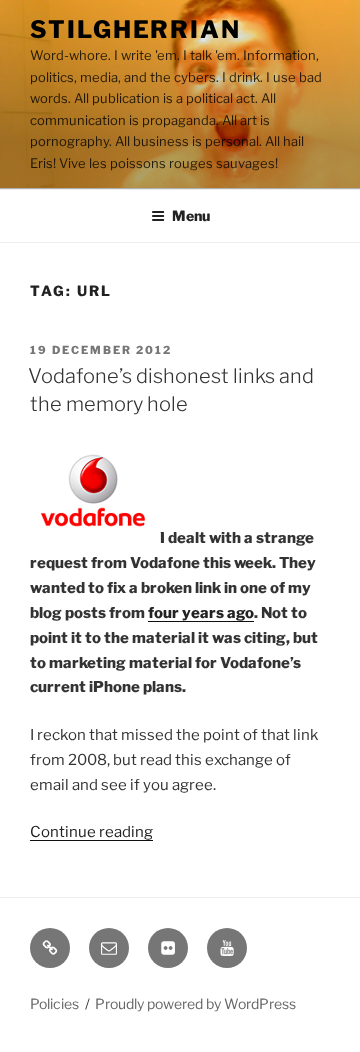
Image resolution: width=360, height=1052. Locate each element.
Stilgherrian (135, 29)
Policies (54, 1003)
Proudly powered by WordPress (195, 1003)
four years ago (201, 613)
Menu (191, 215)
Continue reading (91, 832)
